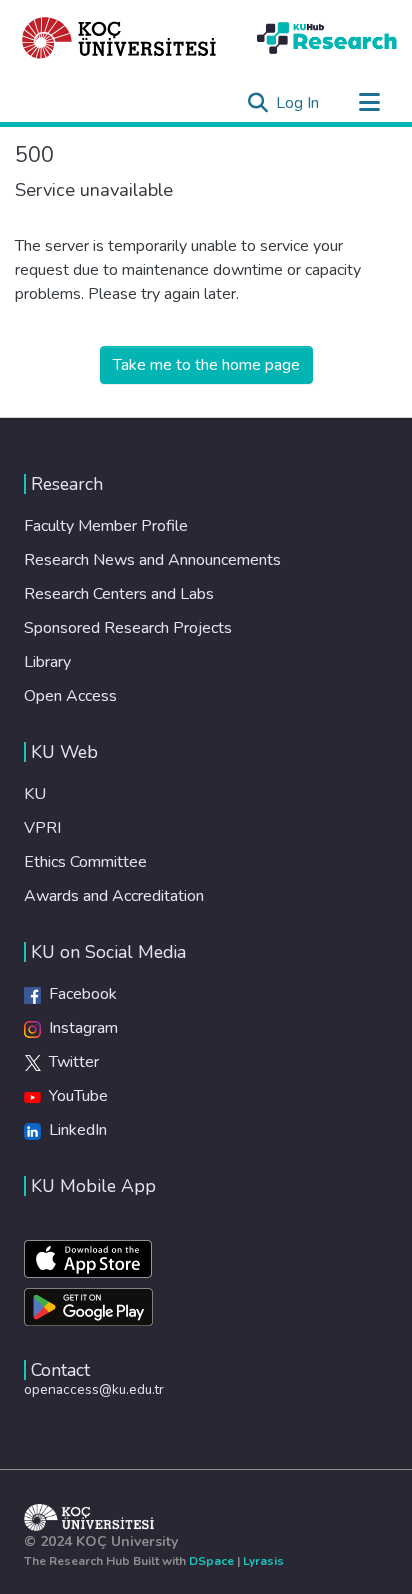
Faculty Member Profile (106, 526)
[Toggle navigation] (369, 103)
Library (47, 662)
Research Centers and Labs (119, 594)
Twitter (70, 1062)
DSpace (211, 1561)
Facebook (79, 994)
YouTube (74, 1096)
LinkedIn (74, 1130)
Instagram (79, 1028)
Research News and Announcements (152, 560)
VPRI (42, 828)
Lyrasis (263, 1561)
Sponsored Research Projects (128, 628)
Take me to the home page (206, 365)
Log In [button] (298, 103)
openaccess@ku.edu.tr (94, 1389)
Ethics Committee (85, 862)
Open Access (70, 696)
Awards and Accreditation (114, 896)
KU (35, 794)
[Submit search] (257, 103)
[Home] (119, 38)
